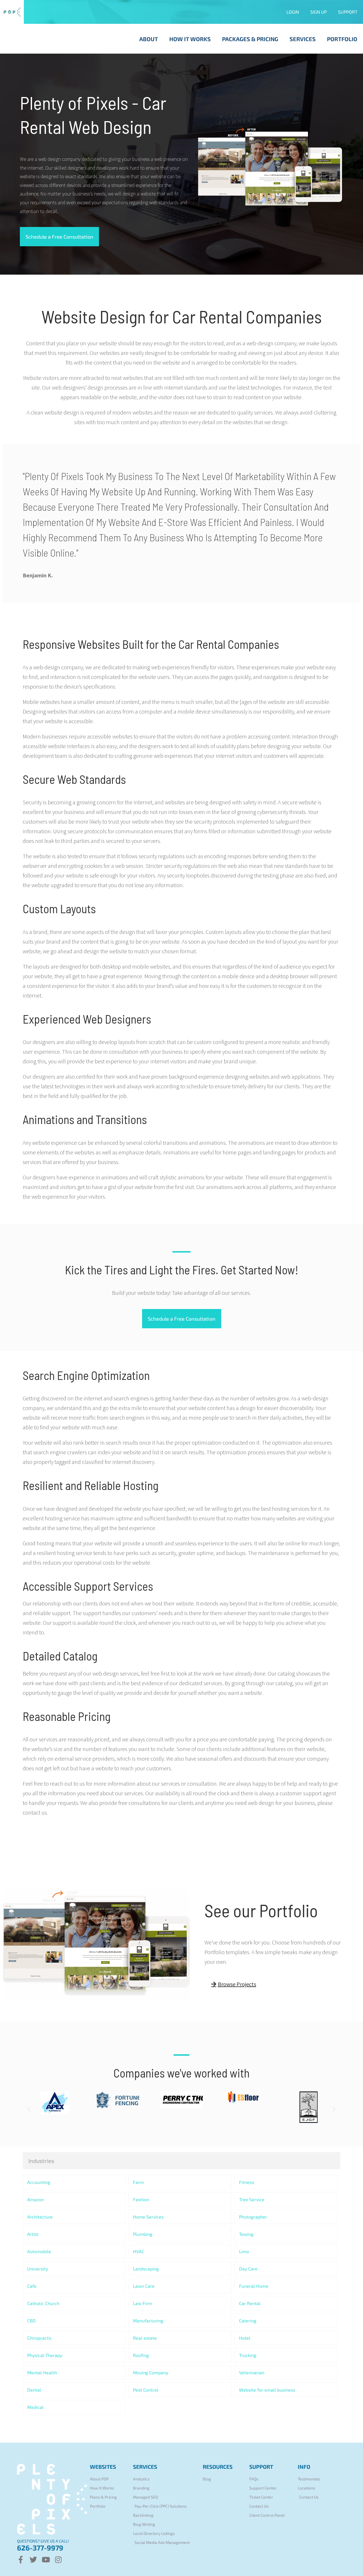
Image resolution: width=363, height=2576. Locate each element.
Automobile (39, 2251)
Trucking (248, 2355)
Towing (246, 2234)
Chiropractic (40, 2338)
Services (303, 39)
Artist (33, 2234)
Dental (34, 2390)
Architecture (40, 2217)
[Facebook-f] (21, 2560)
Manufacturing (148, 2321)
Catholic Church (43, 2303)
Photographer (253, 2217)
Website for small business (267, 2390)
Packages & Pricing (250, 39)
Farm (138, 2182)
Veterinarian (252, 2372)
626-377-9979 (40, 2548)
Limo (244, 2251)
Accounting (39, 2182)
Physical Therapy (45, 2355)
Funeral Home (254, 2286)
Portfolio (342, 39)
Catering (248, 2321)
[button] (29, 2109)
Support (348, 12)
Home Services (148, 2217)
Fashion (141, 2199)
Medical (35, 2407)
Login (293, 12)
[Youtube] (46, 2560)
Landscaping (146, 2269)
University (38, 2269)
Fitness (247, 2182)
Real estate (145, 2338)
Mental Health (42, 2372)
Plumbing (143, 2234)
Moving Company (151, 2372)
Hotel (245, 2338)
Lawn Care (144, 2286)
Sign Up (318, 12)
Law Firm (143, 2303)
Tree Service (252, 2199)
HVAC (139, 2251)
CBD (31, 2321)
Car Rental (250, 2303)
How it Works (190, 39)
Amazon (36, 2199)
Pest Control (146, 2390)
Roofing (141, 2355)
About (149, 39)
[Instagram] (58, 2560)
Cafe (32, 2286)
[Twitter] (33, 2560)
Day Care (248, 2269)
